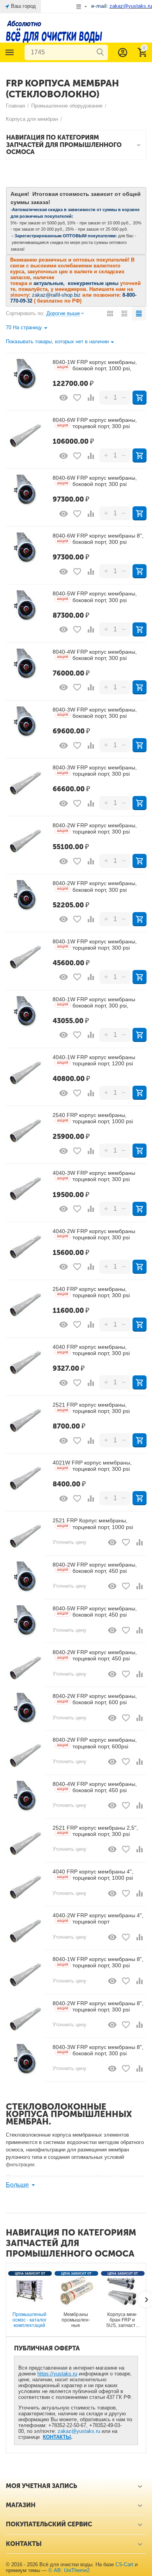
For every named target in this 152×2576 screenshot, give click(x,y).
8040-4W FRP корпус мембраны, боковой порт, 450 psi (95, 1787)
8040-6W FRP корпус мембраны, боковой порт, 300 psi (95, 481)
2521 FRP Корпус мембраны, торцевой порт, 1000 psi (93, 1524)
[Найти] (100, 52)
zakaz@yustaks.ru (79, 2431)
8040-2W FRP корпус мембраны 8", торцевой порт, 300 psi (98, 2006)
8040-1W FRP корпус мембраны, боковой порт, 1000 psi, (95, 365)
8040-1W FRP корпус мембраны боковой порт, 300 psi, (94, 1002)
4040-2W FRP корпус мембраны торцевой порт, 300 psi (94, 1234)
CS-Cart (124, 2564)
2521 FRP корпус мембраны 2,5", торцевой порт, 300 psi (95, 1831)
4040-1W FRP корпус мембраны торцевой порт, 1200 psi (94, 1060)
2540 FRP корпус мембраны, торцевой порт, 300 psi (91, 1292)
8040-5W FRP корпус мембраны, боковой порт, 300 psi (95, 597)
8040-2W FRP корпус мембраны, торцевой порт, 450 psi (95, 1655)
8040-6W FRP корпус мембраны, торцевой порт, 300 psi (95, 423)
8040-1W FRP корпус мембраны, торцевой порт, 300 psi (95, 945)
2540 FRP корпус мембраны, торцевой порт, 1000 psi (93, 1118)
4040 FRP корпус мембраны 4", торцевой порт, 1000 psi (93, 1875)
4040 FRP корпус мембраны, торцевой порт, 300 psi (91, 1350)
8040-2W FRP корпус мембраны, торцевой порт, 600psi (95, 1743)
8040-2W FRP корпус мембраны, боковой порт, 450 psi (95, 1568)
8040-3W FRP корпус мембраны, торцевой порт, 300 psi (95, 771)
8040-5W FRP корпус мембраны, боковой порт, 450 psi (95, 1612)
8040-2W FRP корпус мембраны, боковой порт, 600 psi (95, 1699)
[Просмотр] (64, 398)
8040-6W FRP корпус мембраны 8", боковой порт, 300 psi (98, 539)
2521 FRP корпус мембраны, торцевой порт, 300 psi (91, 1408)
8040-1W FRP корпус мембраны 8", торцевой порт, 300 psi (98, 1962)
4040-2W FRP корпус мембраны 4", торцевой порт (98, 1918)
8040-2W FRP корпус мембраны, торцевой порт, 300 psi (95, 828)
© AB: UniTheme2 (69, 2570)
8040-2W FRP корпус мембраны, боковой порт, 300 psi (95, 886)
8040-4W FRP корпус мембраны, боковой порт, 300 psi (95, 655)
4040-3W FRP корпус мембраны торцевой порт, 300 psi (94, 1176)
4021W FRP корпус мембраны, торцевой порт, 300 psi (92, 1466)
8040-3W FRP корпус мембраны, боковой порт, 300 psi (95, 713)
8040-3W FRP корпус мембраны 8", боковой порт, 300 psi (98, 2050)
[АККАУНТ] (123, 52)
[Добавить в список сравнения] (91, 398)
